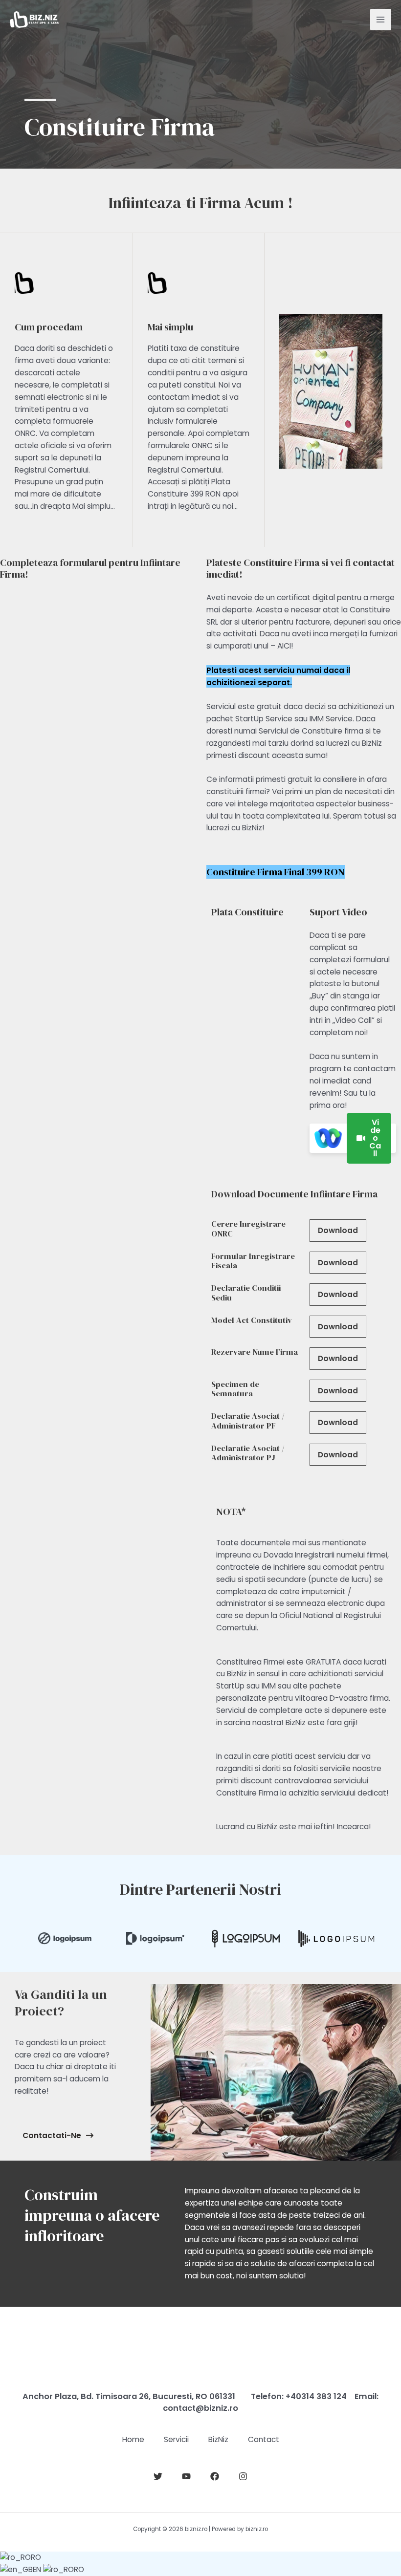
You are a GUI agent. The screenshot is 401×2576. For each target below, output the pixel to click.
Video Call (375, 1138)
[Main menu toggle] (381, 19)
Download (338, 1230)
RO (36, 2557)
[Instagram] (243, 2476)
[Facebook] (215, 2476)
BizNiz (218, 2439)
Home (133, 2439)
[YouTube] (186, 2476)
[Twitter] (158, 2476)
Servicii (176, 2439)
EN (38, 2569)
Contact (264, 2439)
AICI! (285, 646)
